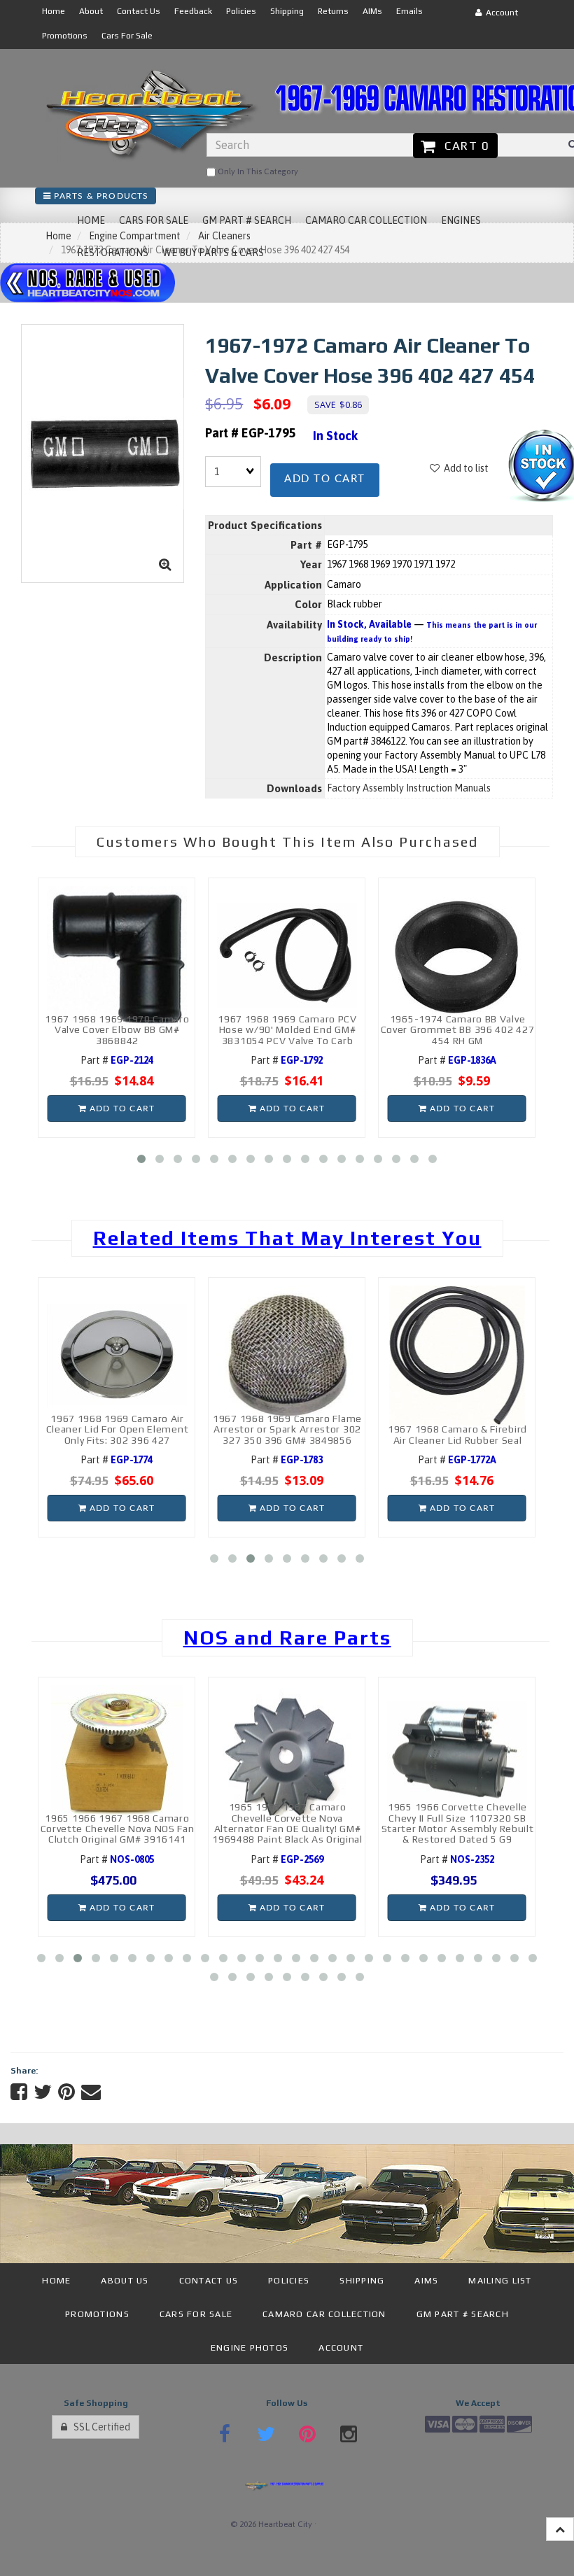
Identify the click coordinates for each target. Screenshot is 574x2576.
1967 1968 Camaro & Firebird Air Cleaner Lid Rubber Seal (457, 1434)
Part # (117, 1060)
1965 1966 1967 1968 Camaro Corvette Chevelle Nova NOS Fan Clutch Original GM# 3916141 (118, 1829)
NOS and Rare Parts (287, 1638)
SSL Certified (99, 2427)
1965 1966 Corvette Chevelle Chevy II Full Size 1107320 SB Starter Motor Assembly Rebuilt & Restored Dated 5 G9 (458, 1823)
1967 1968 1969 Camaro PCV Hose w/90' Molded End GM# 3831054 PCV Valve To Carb (287, 1030)
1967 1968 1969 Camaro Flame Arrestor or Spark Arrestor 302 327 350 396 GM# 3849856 (287, 1429)
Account (500, 13)
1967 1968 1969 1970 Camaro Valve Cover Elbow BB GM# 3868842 (117, 1030)
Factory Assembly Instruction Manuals (409, 788)
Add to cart (325, 479)
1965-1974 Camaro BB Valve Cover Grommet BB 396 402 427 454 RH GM (458, 1030)
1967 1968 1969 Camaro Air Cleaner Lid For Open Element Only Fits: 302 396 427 (118, 1429)
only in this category (257, 171)
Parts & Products (100, 196)
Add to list (464, 468)
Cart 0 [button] (463, 146)
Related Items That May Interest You (287, 1238)
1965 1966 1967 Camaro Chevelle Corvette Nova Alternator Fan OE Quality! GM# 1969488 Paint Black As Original (287, 1823)
